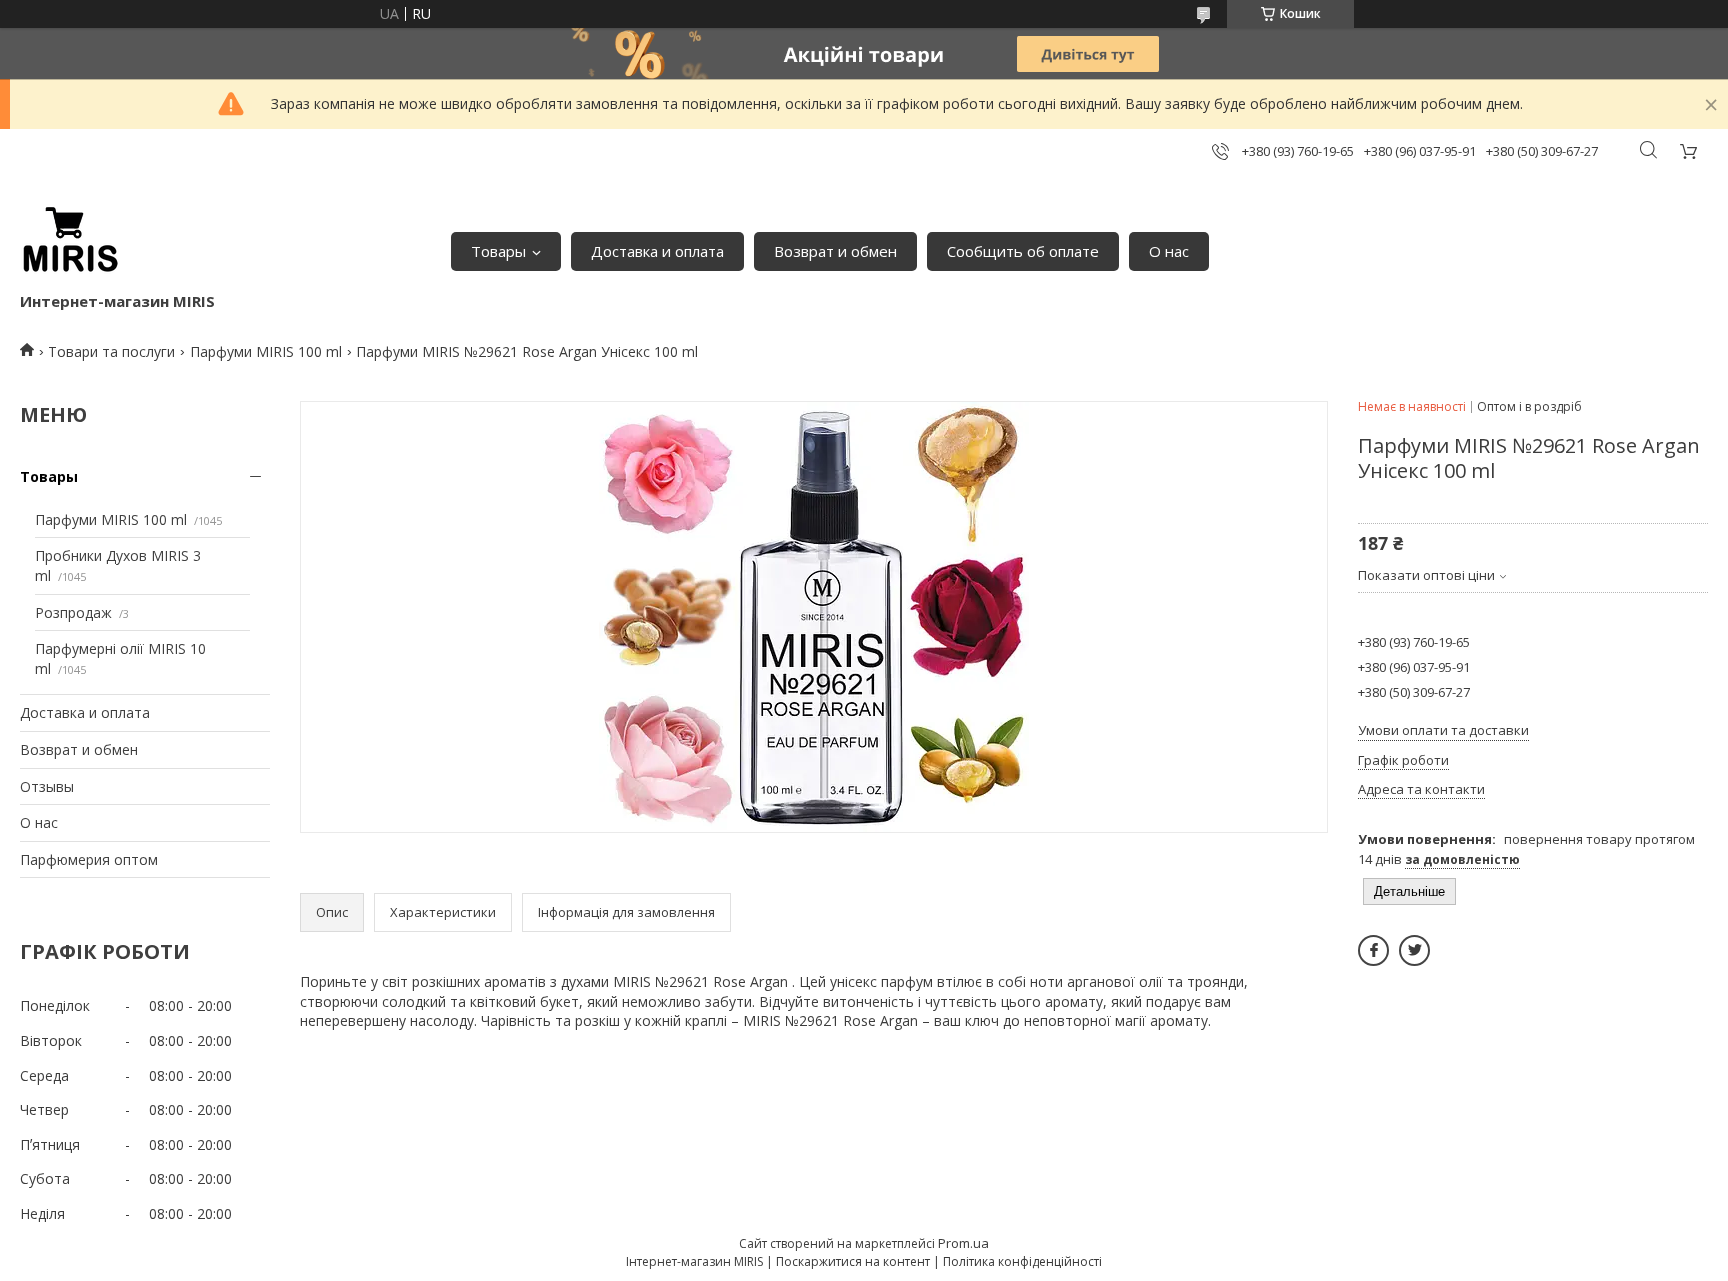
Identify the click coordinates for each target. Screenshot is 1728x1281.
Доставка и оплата (657, 251)
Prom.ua (963, 1243)
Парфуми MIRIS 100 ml (266, 351)
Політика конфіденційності (1022, 1261)
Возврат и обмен (835, 251)
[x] (1414, 950)
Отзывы (47, 786)
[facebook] (1373, 950)
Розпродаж (73, 612)
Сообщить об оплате (1023, 251)
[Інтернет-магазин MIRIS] (70, 241)
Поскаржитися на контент (853, 1261)
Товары (498, 251)
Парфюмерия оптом (89, 859)
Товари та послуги (111, 351)
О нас (1169, 251)
